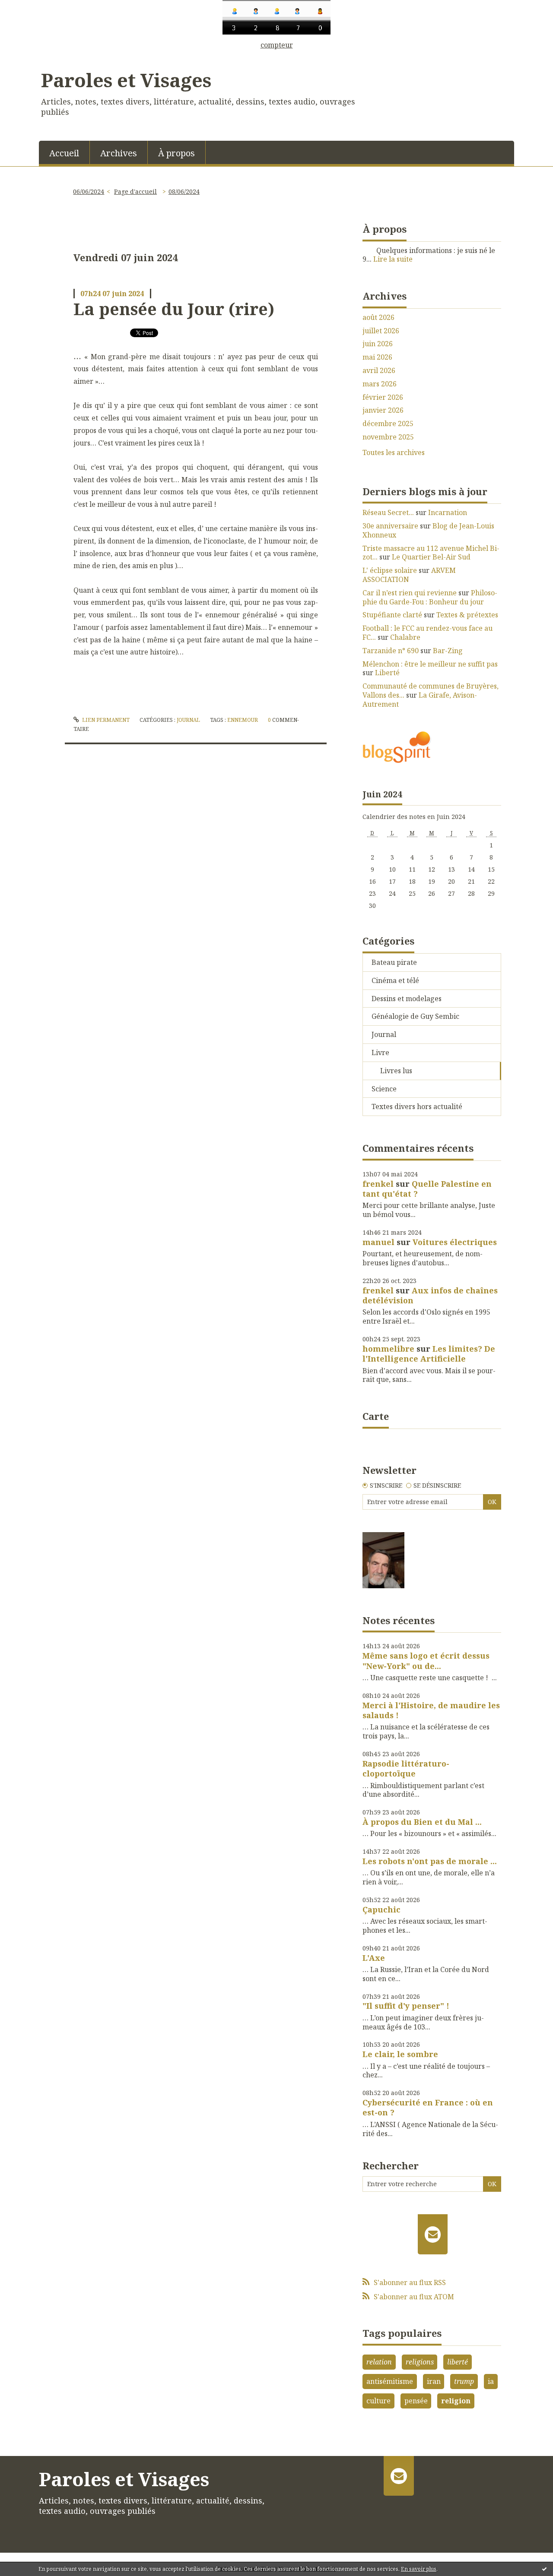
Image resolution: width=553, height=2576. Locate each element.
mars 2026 (380, 384)
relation (379, 2362)
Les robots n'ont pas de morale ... (430, 1861)
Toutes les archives (394, 453)
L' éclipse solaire (390, 570)
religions (420, 2362)
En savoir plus (419, 2569)
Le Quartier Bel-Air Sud (431, 557)
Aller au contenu (32, 56)
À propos (176, 153)
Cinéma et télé (395, 980)
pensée (416, 2401)
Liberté (387, 673)
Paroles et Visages (126, 80)
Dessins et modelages (407, 999)
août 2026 (378, 318)
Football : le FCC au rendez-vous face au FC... (427, 633)
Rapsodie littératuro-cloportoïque (406, 1768)
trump (464, 2381)
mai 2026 (377, 357)
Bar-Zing (448, 651)
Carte (376, 1416)
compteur (277, 45)
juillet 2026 (381, 331)
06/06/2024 (89, 191)
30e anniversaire (390, 526)
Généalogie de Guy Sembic (415, 1016)
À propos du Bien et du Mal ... (422, 1822)
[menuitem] (64, 152)
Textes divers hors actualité (417, 1106)
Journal (188, 720)
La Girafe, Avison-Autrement (420, 700)
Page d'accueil (135, 191)
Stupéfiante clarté (392, 615)
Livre (380, 1053)
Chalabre (405, 637)
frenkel (378, 1184)
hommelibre (388, 1349)
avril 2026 (379, 371)
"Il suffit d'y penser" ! (406, 2006)
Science (384, 1089)
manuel (378, 1242)
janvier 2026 (383, 410)
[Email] (433, 2234)
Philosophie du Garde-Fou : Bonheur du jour (430, 597)
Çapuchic (381, 1909)
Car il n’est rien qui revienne (410, 593)
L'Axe (374, 1958)
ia (491, 2381)
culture (378, 2401)
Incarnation (448, 512)
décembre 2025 (388, 424)
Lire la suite (393, 259)
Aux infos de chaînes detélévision (430, 1295)
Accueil (64, 153)
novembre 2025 (388, 437)
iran (434, 2381)
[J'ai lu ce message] (544, 2569)
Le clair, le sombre (400, 2054)
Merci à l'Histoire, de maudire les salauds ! (431, 1710)
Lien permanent (105, 720)
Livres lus (396, 1071)
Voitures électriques (455, 1242)
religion (456, 2401)
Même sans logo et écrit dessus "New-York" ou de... (426, 1661)
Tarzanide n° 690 (391, 651)
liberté (458, 2362)
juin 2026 (378, 344)
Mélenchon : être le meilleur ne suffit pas (430, 664)
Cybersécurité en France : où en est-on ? (428, 2107)
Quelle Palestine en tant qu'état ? (427, 1189)
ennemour (243, 720)
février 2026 (383, 397)
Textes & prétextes (467, 615)
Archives (119, 153)
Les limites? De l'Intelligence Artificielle (429, 1354)
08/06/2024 (184, 191)
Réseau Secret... (388, 512)
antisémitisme (390, 2381)
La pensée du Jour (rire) (174, 309)
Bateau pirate (394, 962)
